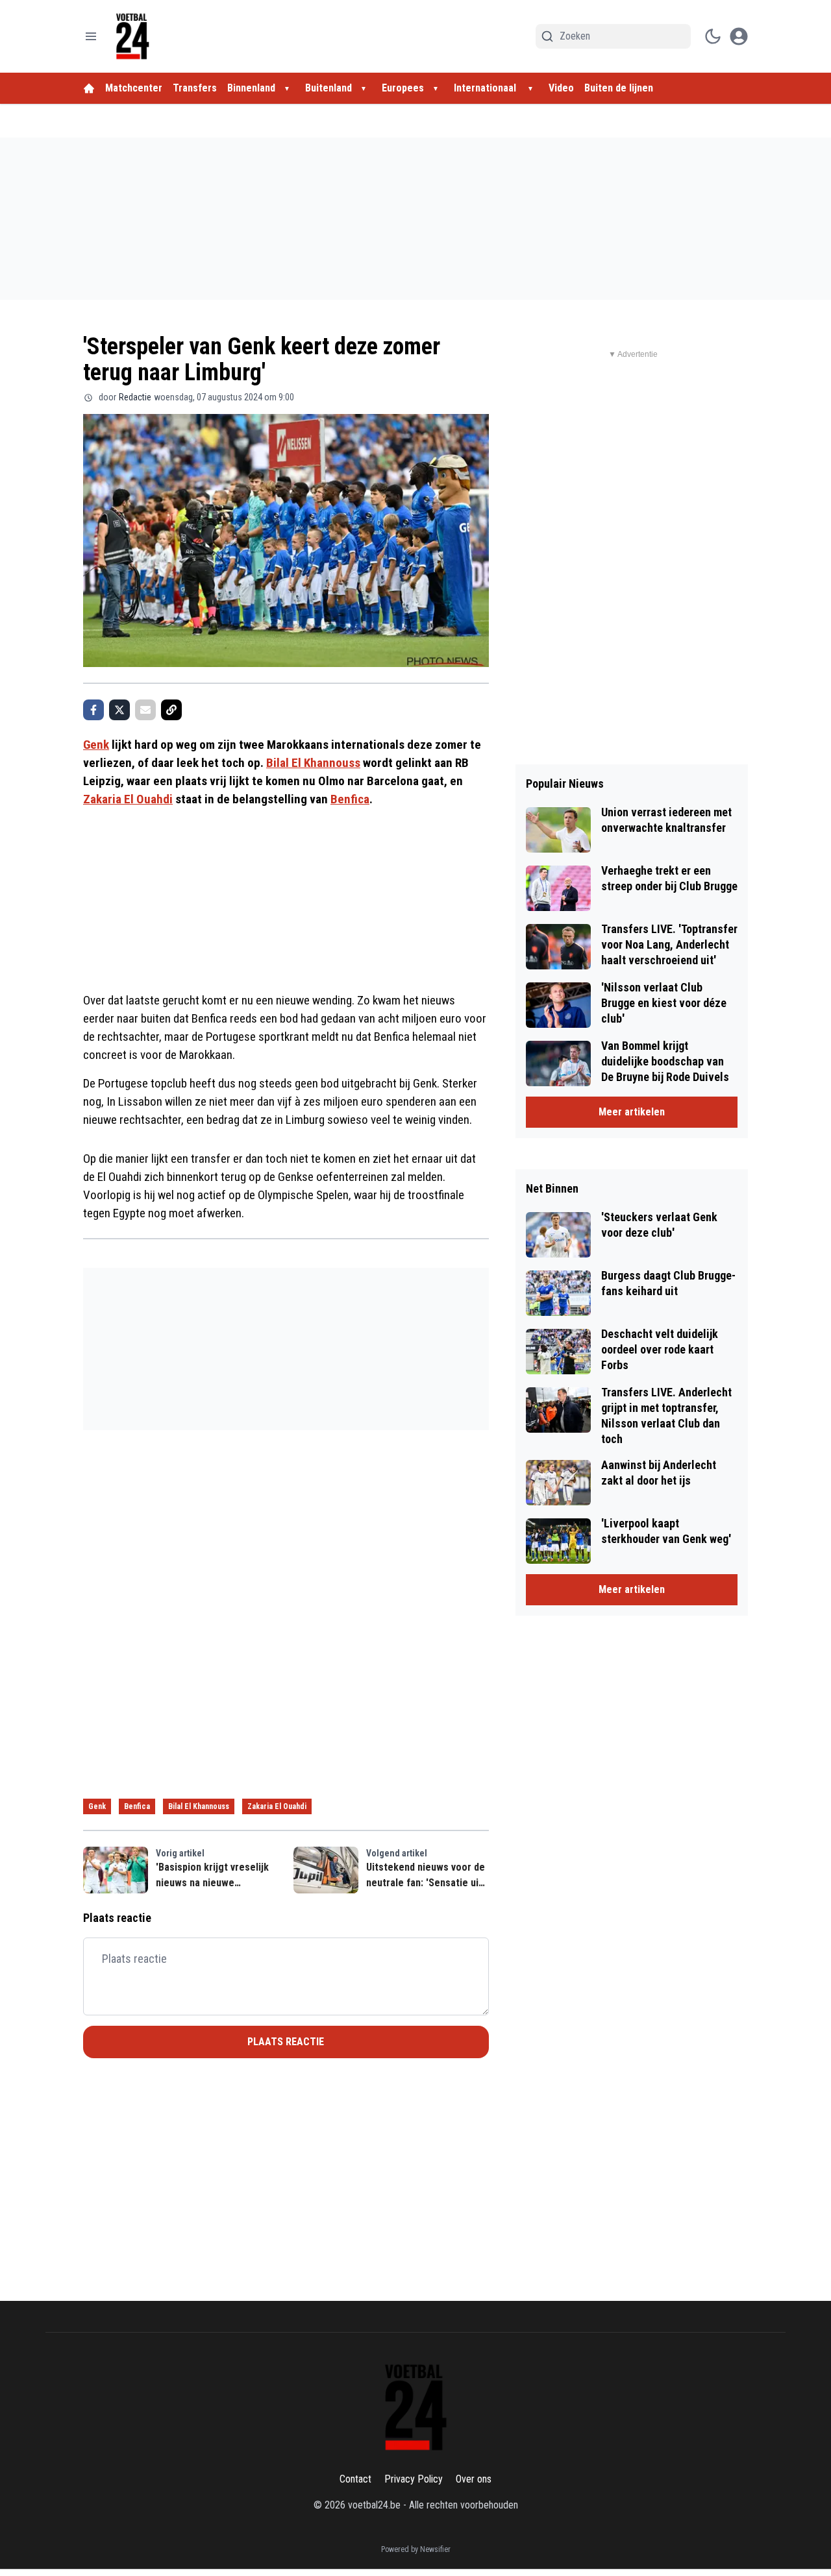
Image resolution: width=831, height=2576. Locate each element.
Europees (403, 88)
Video (561, 88)
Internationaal (486, 88)
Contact (355, 2479)
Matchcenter (134, 88)
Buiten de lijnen (619, 88)
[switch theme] (713, 36)
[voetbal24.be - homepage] (132, 36)
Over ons (474, 2479)
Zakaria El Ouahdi (128, 799)
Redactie (135, 397)
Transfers (195, 88)
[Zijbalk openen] (91, 36)
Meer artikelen (632, 1112)
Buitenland (329, 88)
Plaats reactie (286, 2042)
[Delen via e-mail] (145, 710)
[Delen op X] (119, 710)
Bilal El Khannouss (313, 763)
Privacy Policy (414, 2479)
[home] (89, 88)
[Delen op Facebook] (93, 710)
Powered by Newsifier (416, 2549)
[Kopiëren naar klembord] (171, 710)
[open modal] (739, 36)
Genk (96, 745)
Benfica (350, 799)
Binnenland (251, 88)
